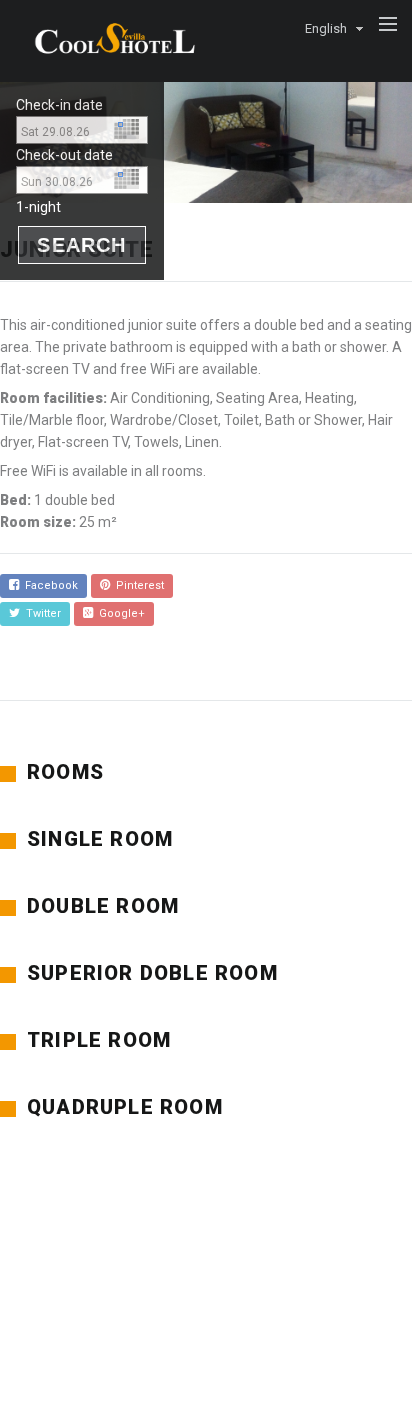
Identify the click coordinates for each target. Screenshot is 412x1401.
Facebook (48, 585)
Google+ (119, 613)
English (326, 28)
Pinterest (137, 585)
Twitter (40, 613)
